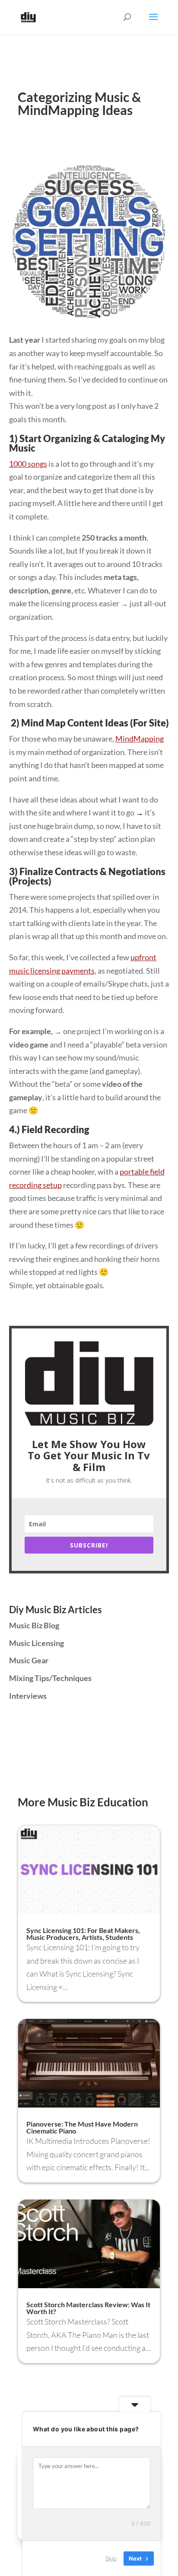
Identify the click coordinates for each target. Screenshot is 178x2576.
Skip (111, 2558)
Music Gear (29, 1660)
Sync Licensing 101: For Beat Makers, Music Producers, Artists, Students (83, 1934)
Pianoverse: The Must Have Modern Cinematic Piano (82, 2127)
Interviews (28, 1696)
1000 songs (28, 464)
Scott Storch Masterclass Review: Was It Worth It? (88, 2308)
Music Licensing (37, 1643)
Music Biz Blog (34, 1625)
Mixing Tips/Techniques (50, 1678)
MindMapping (140, 739)
